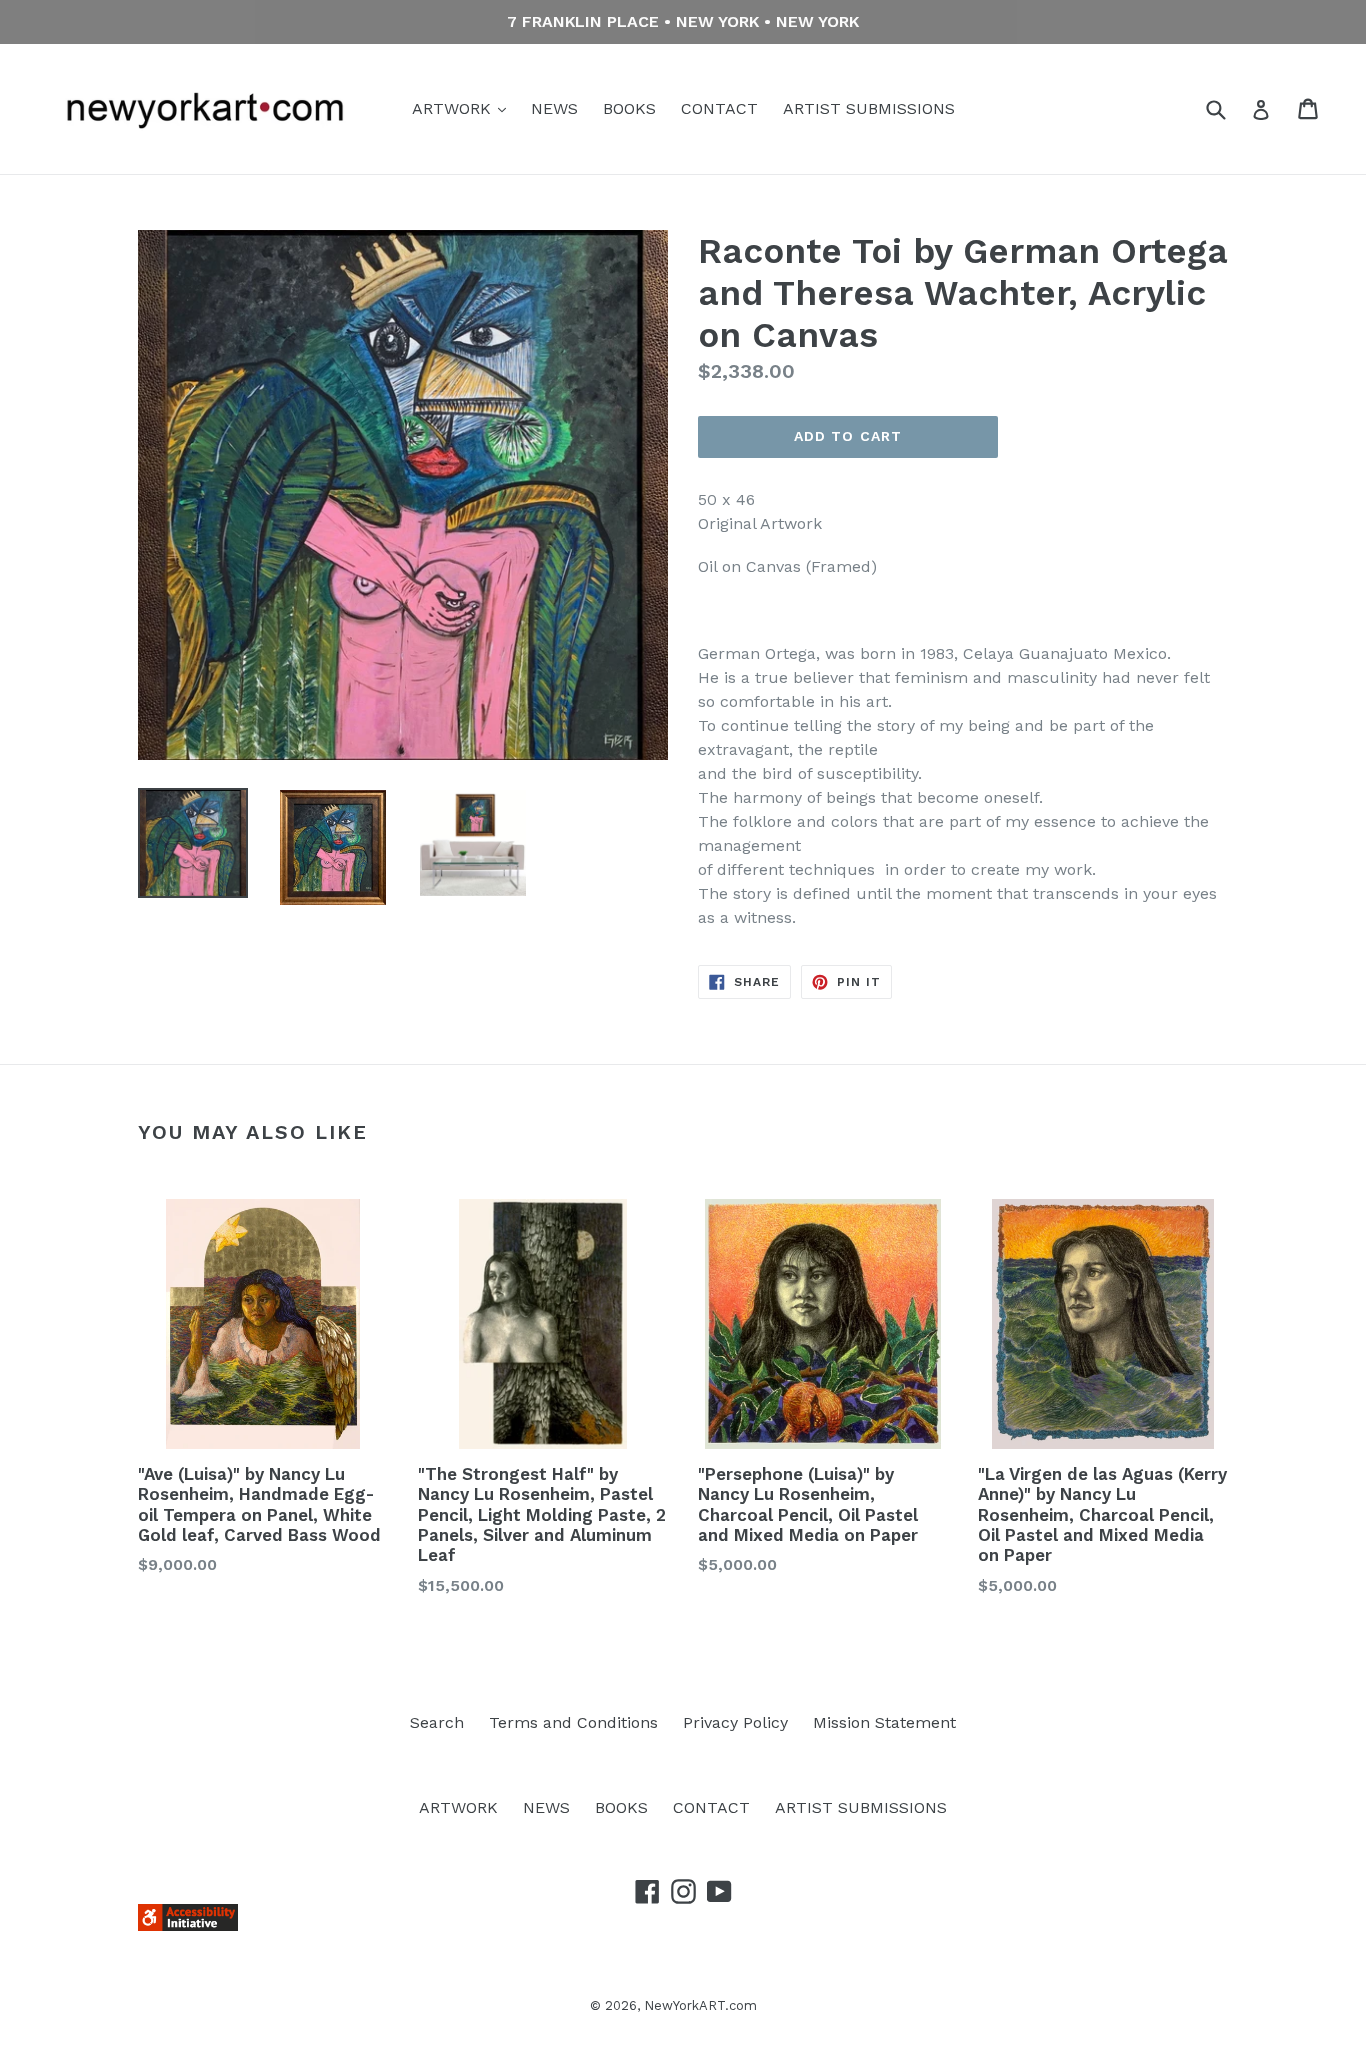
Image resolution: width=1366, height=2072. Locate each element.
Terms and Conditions (573, 1722)
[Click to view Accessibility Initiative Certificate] (188, 1925)
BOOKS (629, 108)
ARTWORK (454, 108)
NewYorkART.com (700, 2005)
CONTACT (719, 108)
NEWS (554, 108)
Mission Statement (884, 1722)
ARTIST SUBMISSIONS (869, 108)
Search (437, 1722)
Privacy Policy (735, 1722)
